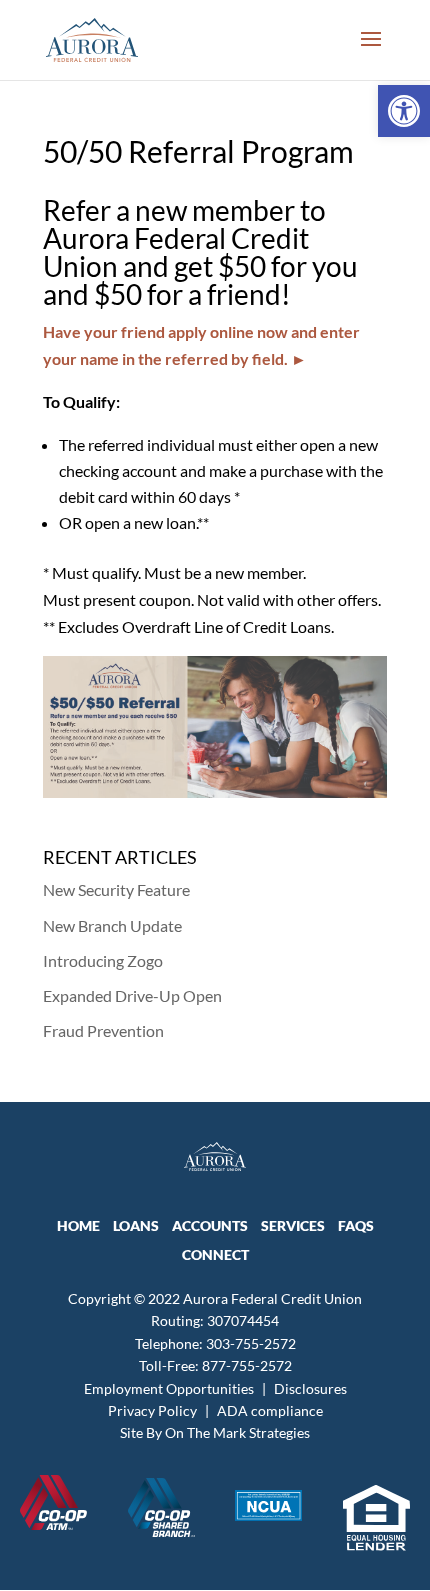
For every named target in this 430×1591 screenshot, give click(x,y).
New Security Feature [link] (116, 889)
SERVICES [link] (293, 1225)
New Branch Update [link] (112, 925)
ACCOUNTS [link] (210, 1225)
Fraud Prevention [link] (103, 1030)
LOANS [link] (136, 1225)
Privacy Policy (152, 1410)
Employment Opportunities (169, 1388)
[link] (404, 111)
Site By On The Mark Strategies (215, 1432)
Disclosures (310, 1388)
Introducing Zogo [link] (103, 960)
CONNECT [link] (215, 1254)
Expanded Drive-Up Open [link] (132, 995)
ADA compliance (270, 1410)
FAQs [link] (356, 1225)
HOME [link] (78, 1225)
